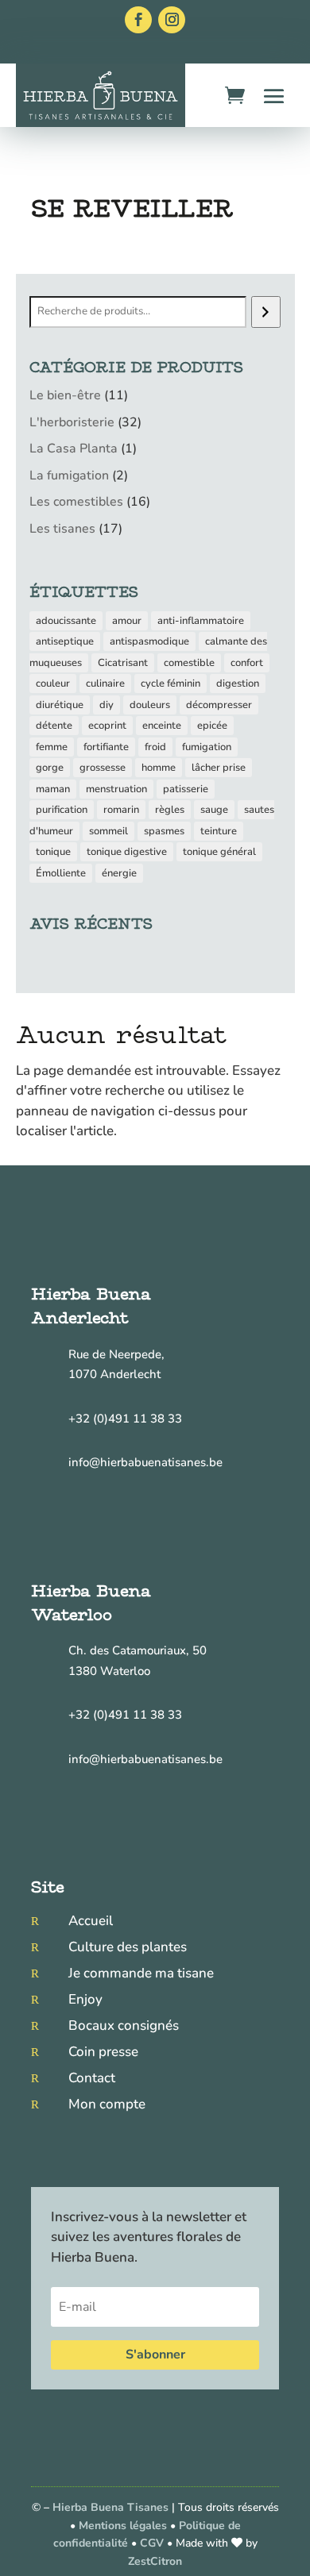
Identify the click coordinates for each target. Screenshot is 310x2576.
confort (247, 663)
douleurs (150, 705)
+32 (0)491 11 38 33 (125, 1419)
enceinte (162, 726)
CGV (153, 2543)
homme (159, 768)
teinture (219, 831)
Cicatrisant (123, 663)
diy (107, 705)
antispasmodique (149, 641)
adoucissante (66, 621)
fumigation (207, 747)
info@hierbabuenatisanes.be (145, 1462)
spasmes (164, 831)
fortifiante (106, 747)
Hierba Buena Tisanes (110, 2507)
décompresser (219, 705)
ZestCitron (155, 2561)
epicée (212, 726)
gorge (50, 768)
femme (52, 747)
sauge (214, 810)
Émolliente (61, 873)
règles (170, 810)
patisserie (186, 789)
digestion (238, 683)
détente (54, 726)
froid (155, 747)
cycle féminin (170, 683)
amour (127, 621)
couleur (53, 683)
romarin (121, 810)
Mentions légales (123, 2526)
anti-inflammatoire (201, 621)
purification (62, 810)
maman (53, 789)
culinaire (105, 683)
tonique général (219, 852)
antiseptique (65, 641)
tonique (53, 852)
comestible (189, 663)
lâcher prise (219, 768)
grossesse (103, 768)
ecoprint (107, 726)
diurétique (60, 705)
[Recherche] (266, 312)
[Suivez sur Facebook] (138, 20)
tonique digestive (127, 852)
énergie (119, 873)
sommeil (108, 831)
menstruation (116, 789)
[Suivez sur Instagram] (172, 20)
